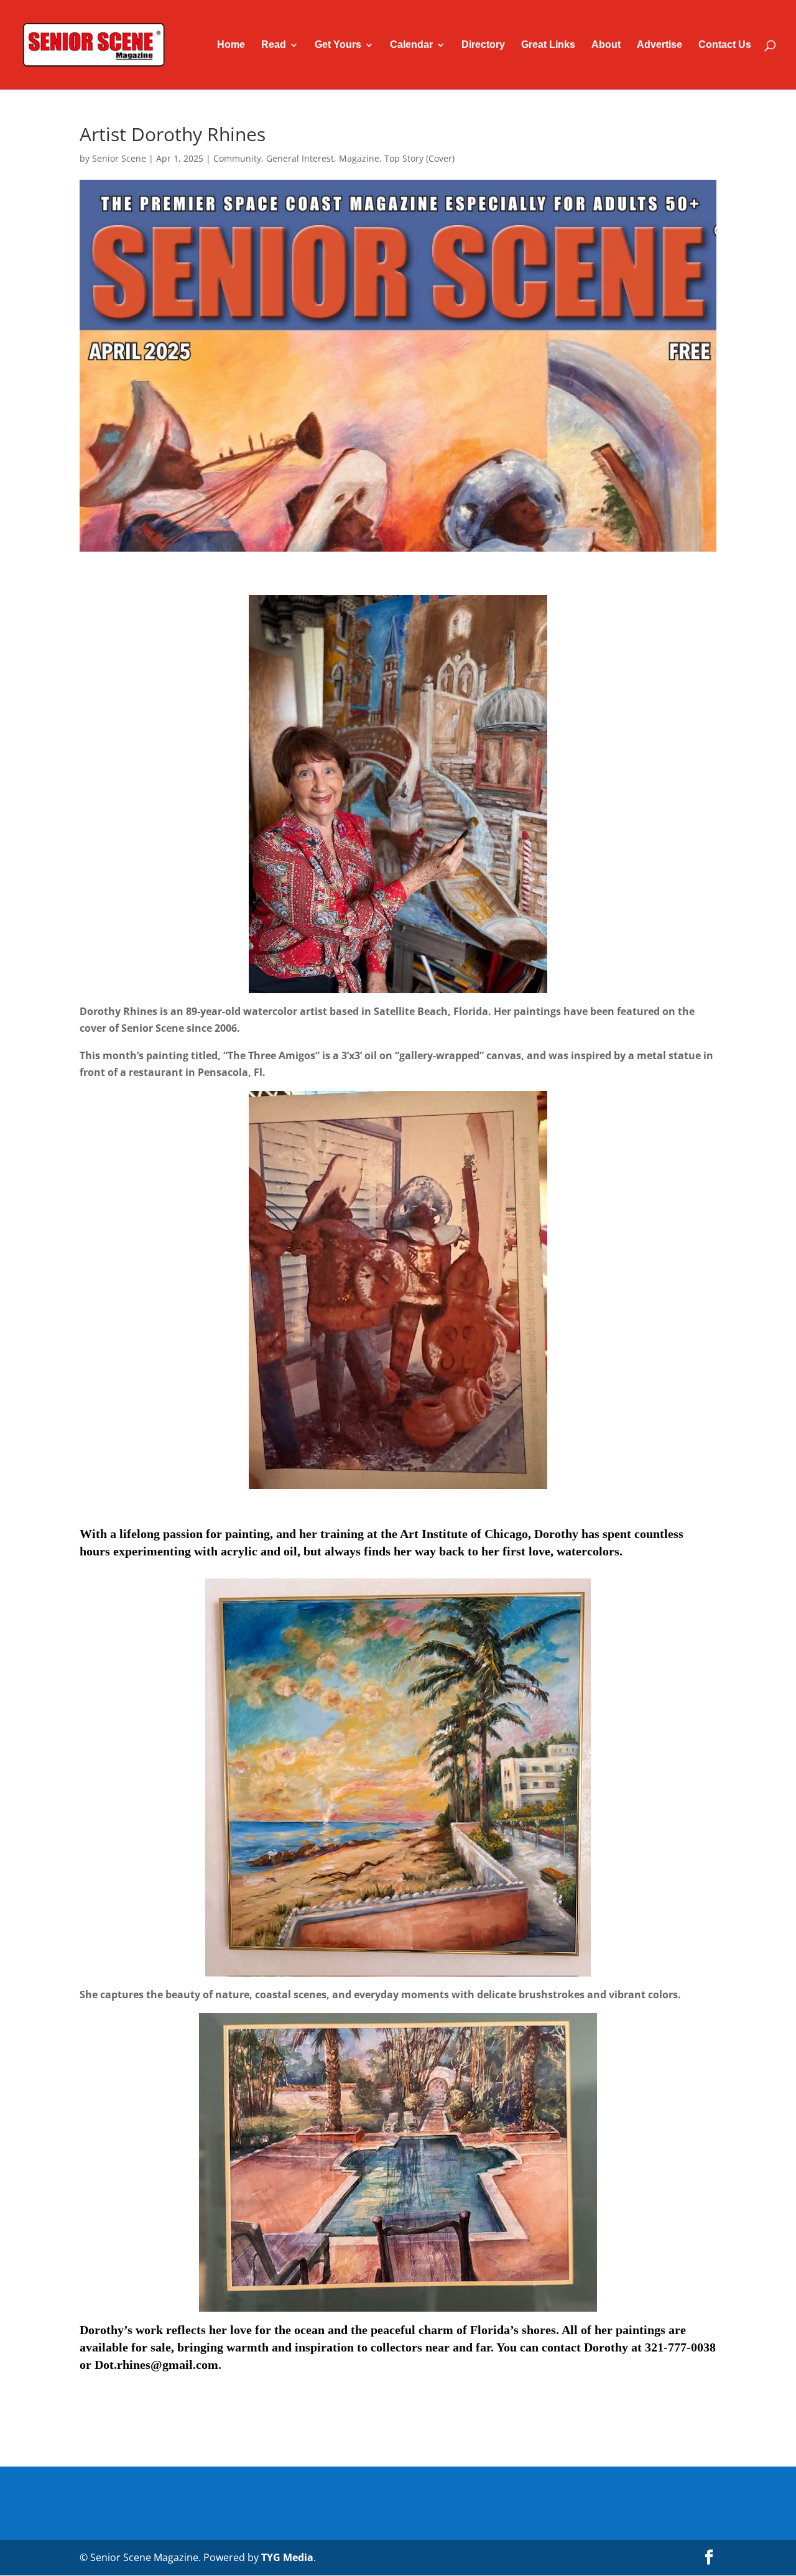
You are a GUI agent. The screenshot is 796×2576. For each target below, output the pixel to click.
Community (237, 158)
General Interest (300, 158)
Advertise (659, 45)
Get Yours (338, 45)
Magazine (359, 158)
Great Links (548, 45)
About (606, 45)
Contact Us (725, 45)
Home (231, 45)
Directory (483, 45)
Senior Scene (119, 158)
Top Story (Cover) (419, 158)
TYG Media (287, 2557)
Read (274, 45)
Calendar (411, 45)
